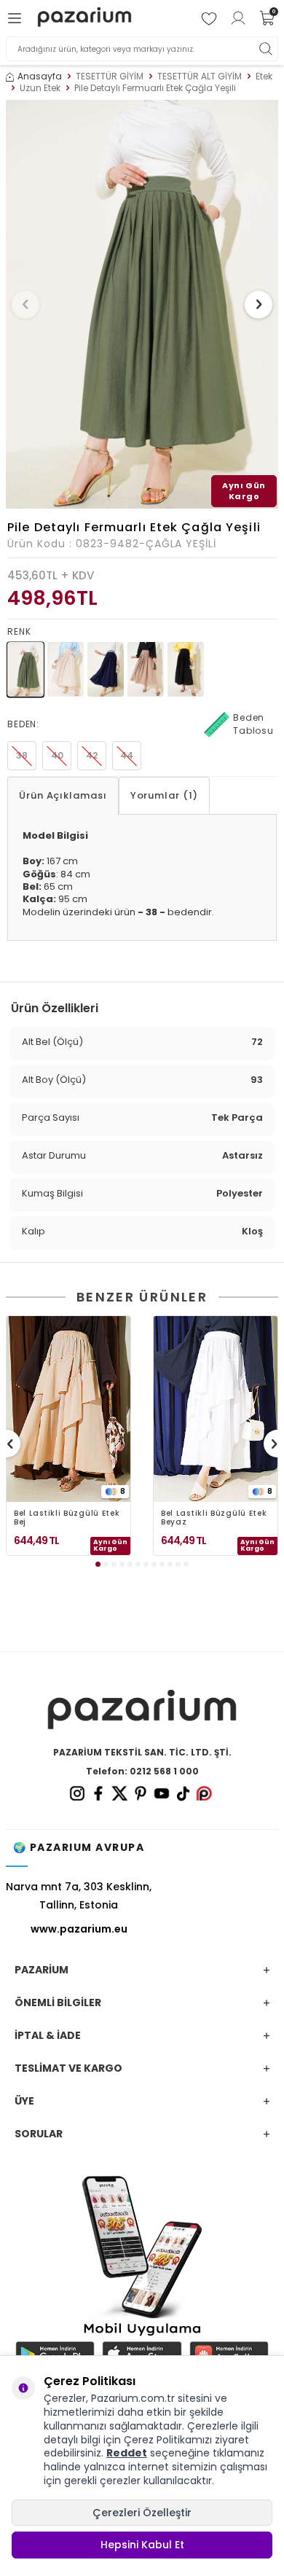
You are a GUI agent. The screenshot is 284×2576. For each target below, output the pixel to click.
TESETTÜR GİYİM (110, 77)
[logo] (84, 19)
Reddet (127, 2453)
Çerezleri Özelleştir (142, 2513)
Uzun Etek (40, 88)
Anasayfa (40, 77)
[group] (142, 304)
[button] (25, 305)
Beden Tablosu (253, 724)
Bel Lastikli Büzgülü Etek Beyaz (214, 1518)
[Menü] (17, 18)
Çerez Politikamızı (168, 2440)
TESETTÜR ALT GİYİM (200, 77)
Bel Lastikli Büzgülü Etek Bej (67, 1518)
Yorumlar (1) (164, 795)
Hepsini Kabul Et (142, 2545)
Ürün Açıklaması (63, 795)
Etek (264, 77)
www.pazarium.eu (79, 1929)
